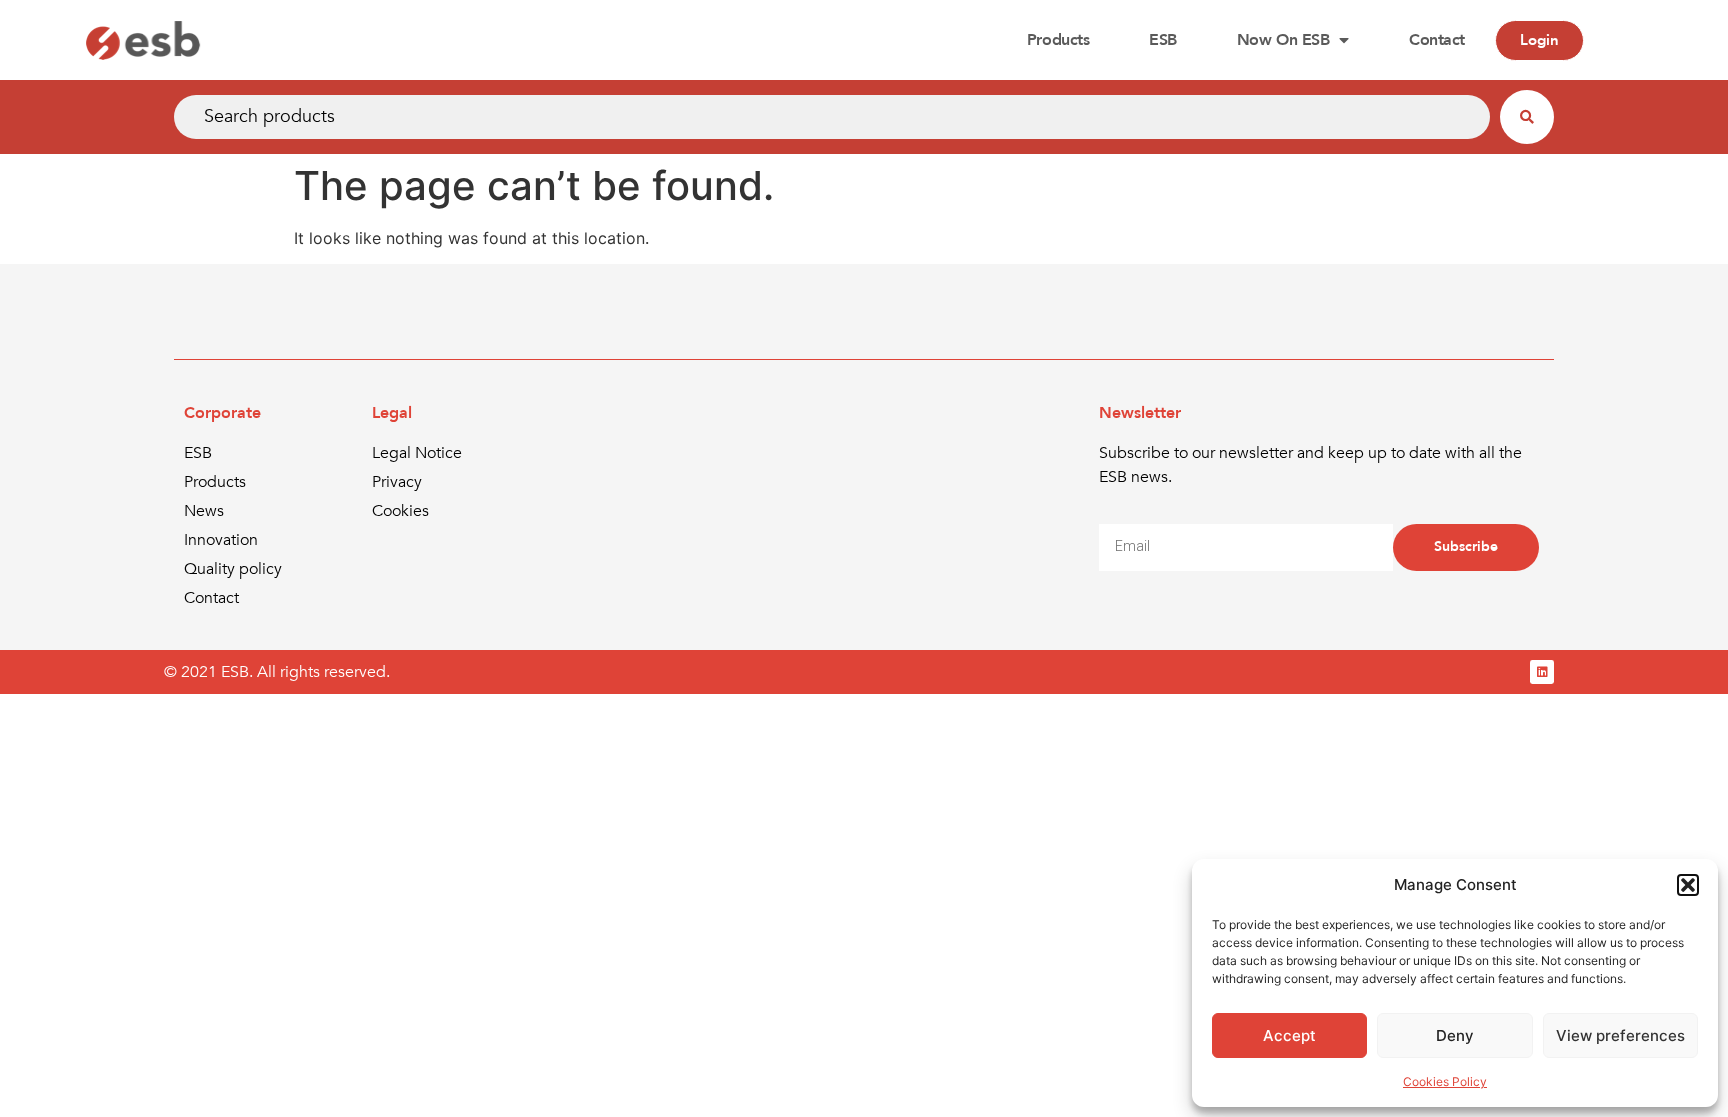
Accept (1289, 1035)
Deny (1455, 1035)
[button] (1688, 885)
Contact (1437, 40)
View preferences (1620, 1035)
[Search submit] (1527, 117)
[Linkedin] (1542, 672)
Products (1058, 40)
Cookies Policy (1445, 1081)
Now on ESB (1283, 40)
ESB (1163, 40)
